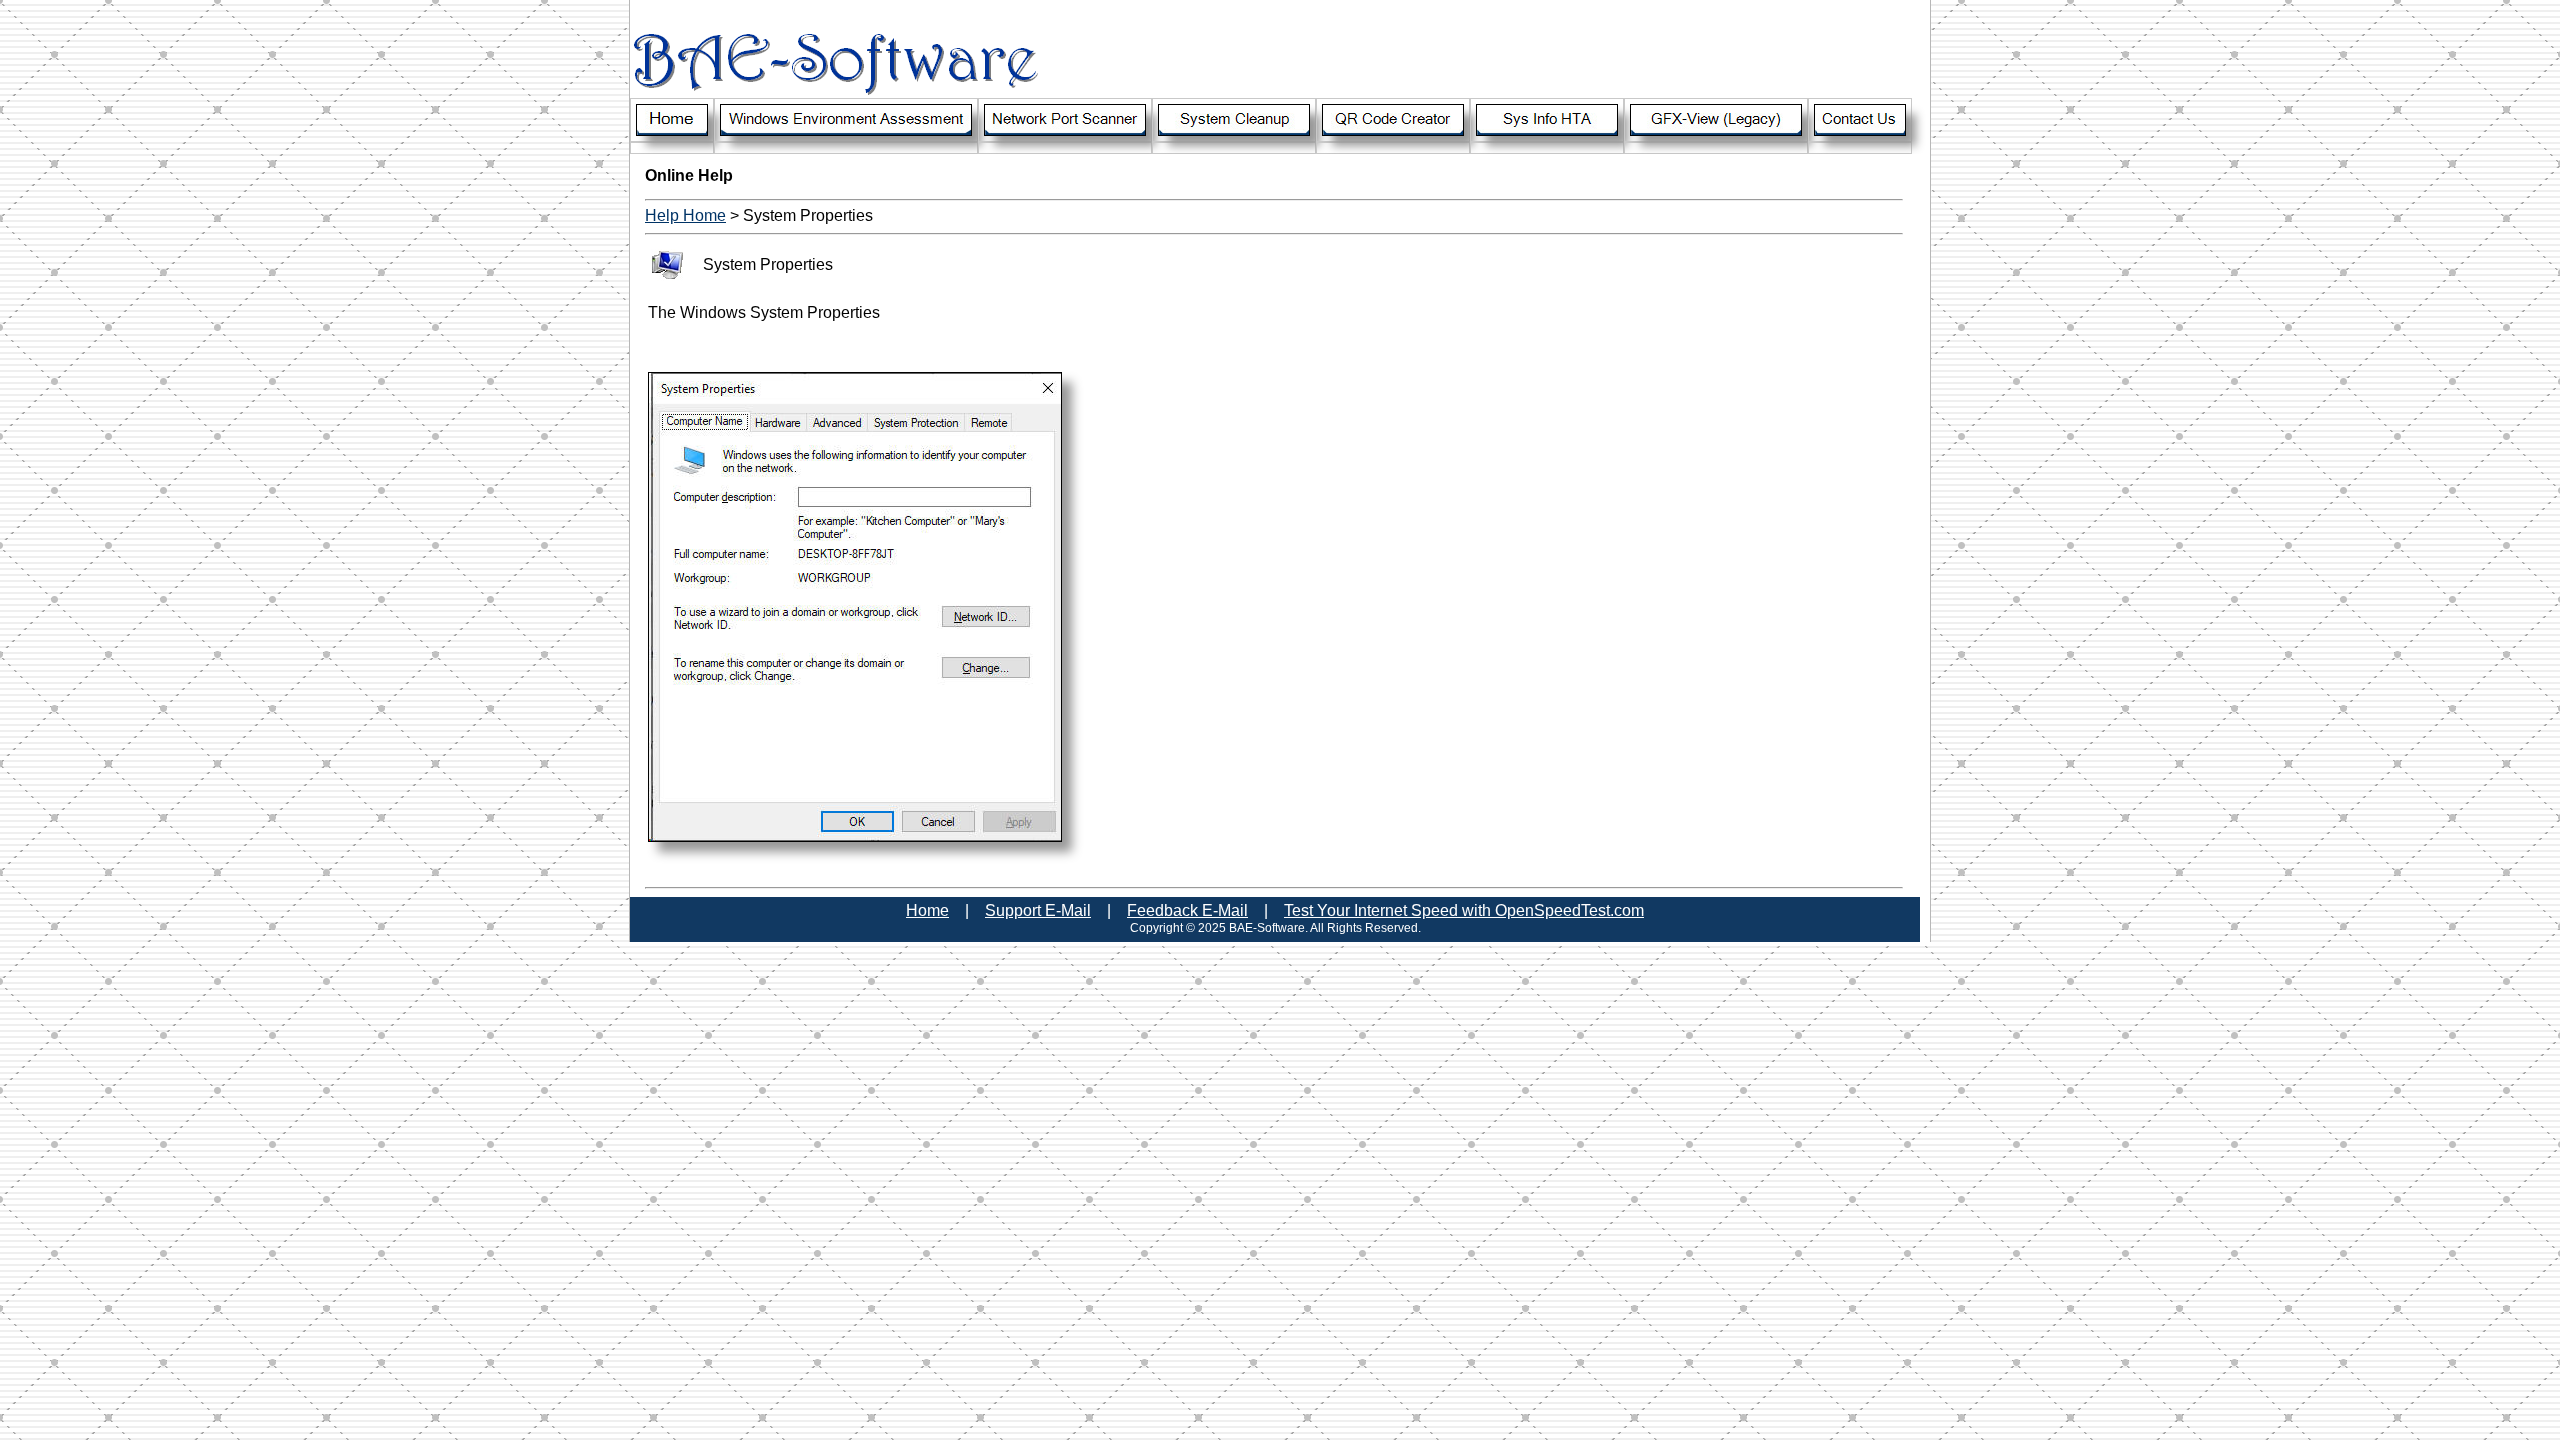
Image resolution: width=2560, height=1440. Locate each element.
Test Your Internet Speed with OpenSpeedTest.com (1464, 910)
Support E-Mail (1038, 910)
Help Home (685, 215)
